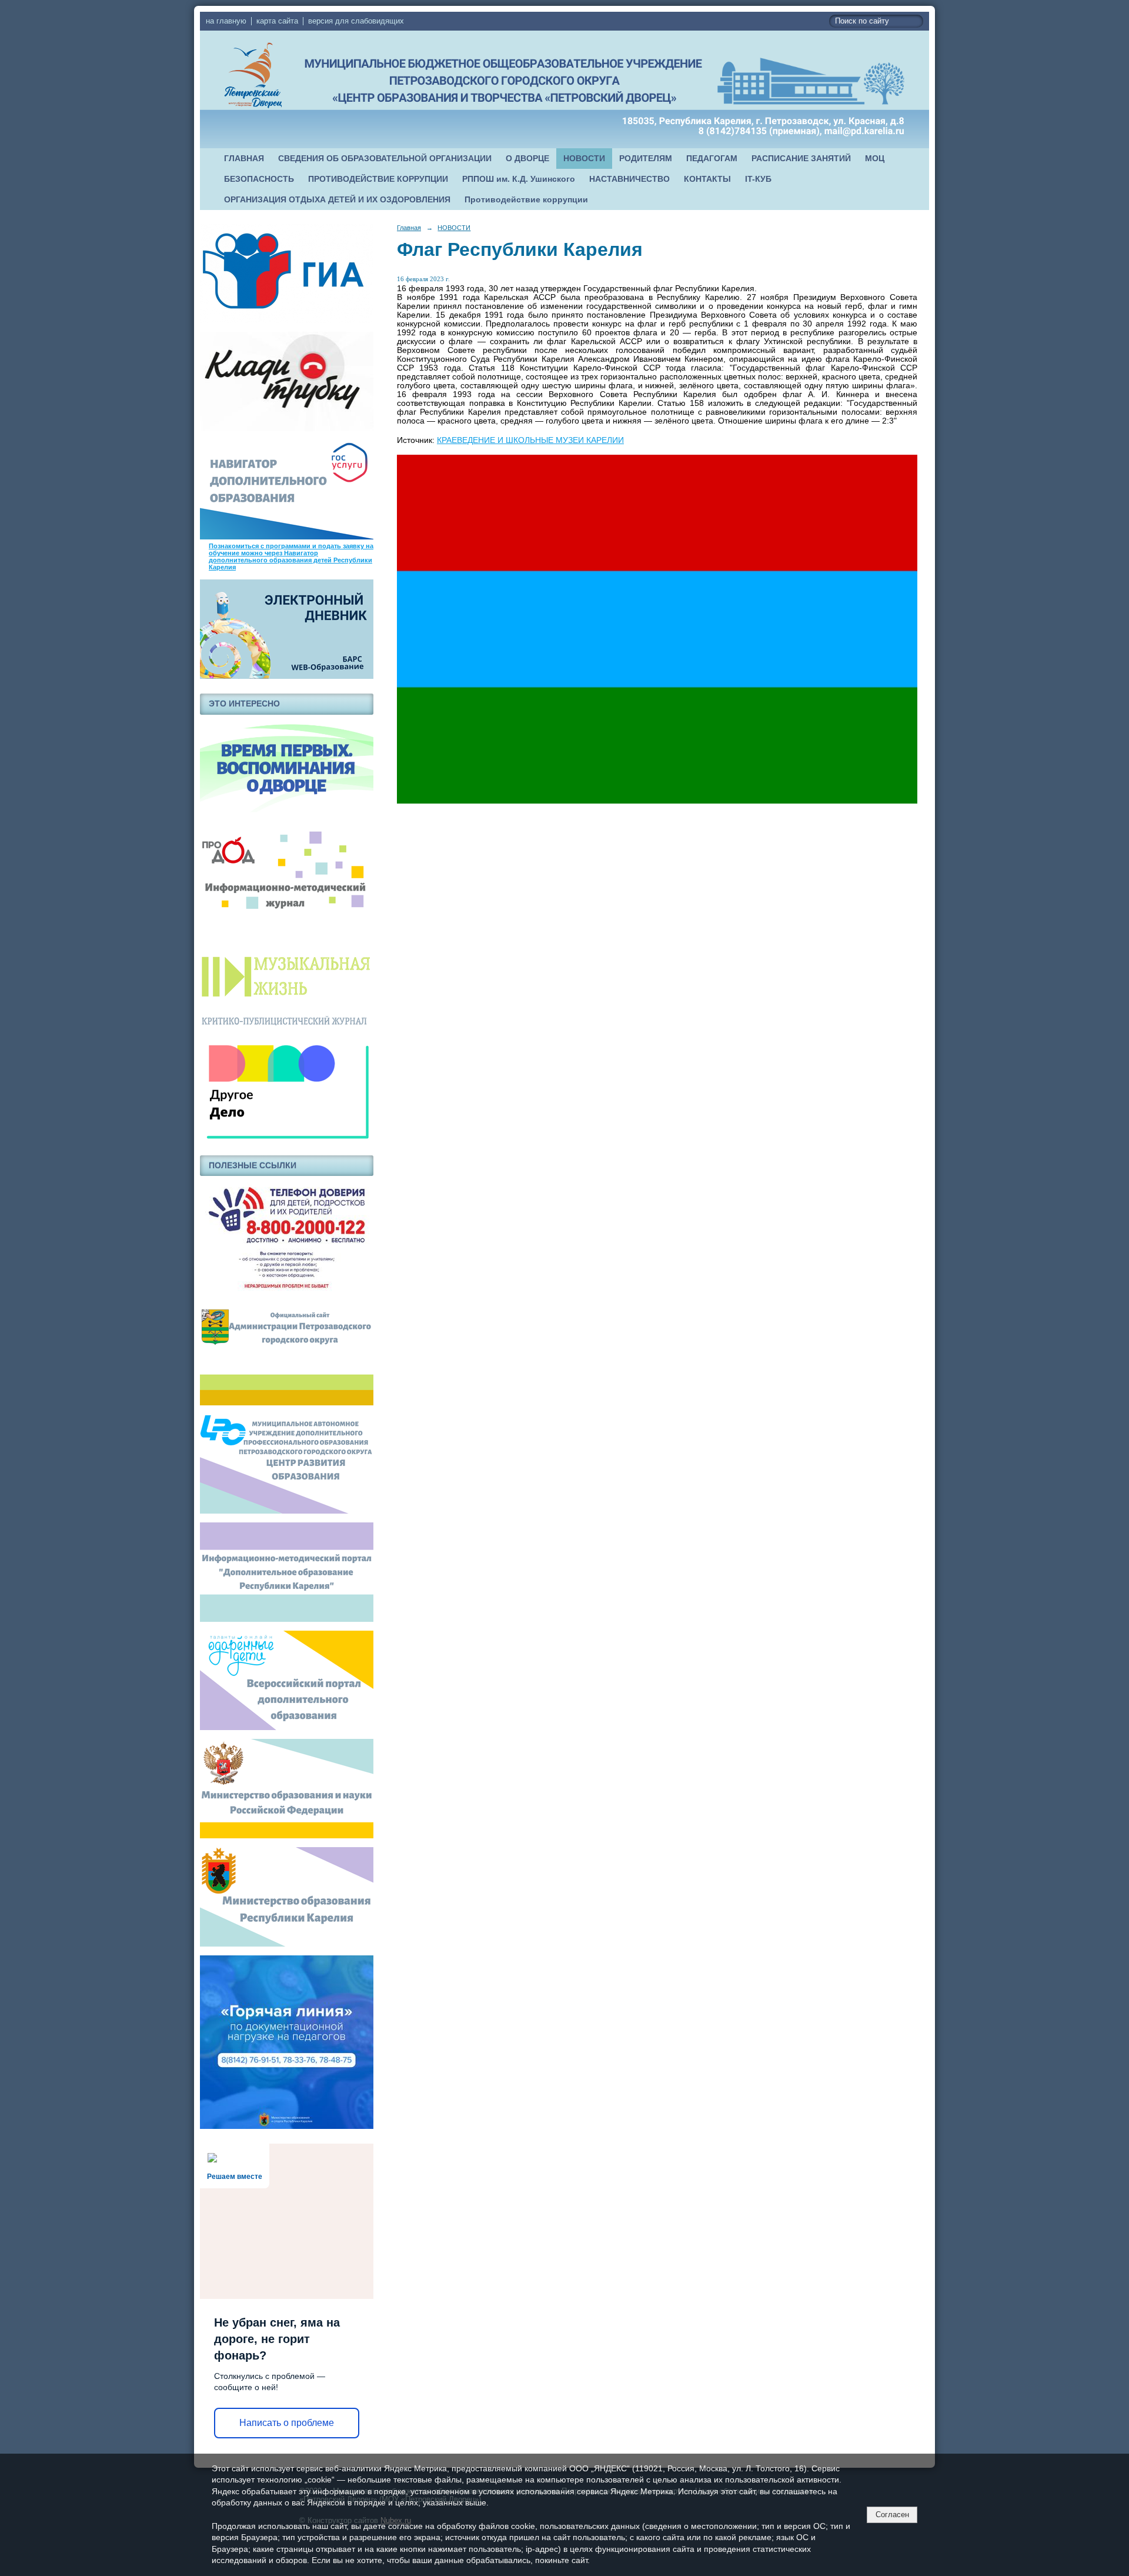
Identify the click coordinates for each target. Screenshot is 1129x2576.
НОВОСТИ (584, 159)
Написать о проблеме (287, 2423)
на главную (226, 21)
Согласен (892, 2515)
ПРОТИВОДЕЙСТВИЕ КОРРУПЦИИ (378, 179)
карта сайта (277, 21)
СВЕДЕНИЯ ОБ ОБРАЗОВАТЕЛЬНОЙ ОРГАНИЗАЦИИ (385, 159)
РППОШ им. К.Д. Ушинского (519, 179)
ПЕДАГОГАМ (712, 159)
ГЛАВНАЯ (244, 159)
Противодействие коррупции (526, 200)
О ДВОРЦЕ (527, 159)
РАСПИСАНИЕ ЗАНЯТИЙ (801, 159)
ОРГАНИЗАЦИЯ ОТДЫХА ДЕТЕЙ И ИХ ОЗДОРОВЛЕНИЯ (337, 200)
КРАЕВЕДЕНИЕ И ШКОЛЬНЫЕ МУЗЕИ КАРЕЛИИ (530, 440)
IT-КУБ (758, 179)
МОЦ (875, 159)
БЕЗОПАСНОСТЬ (259, 179)
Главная (409, 228)
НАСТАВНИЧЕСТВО (629, 179)
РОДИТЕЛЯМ (646, 159)
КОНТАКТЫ (707, 179)
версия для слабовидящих (356, 21)
